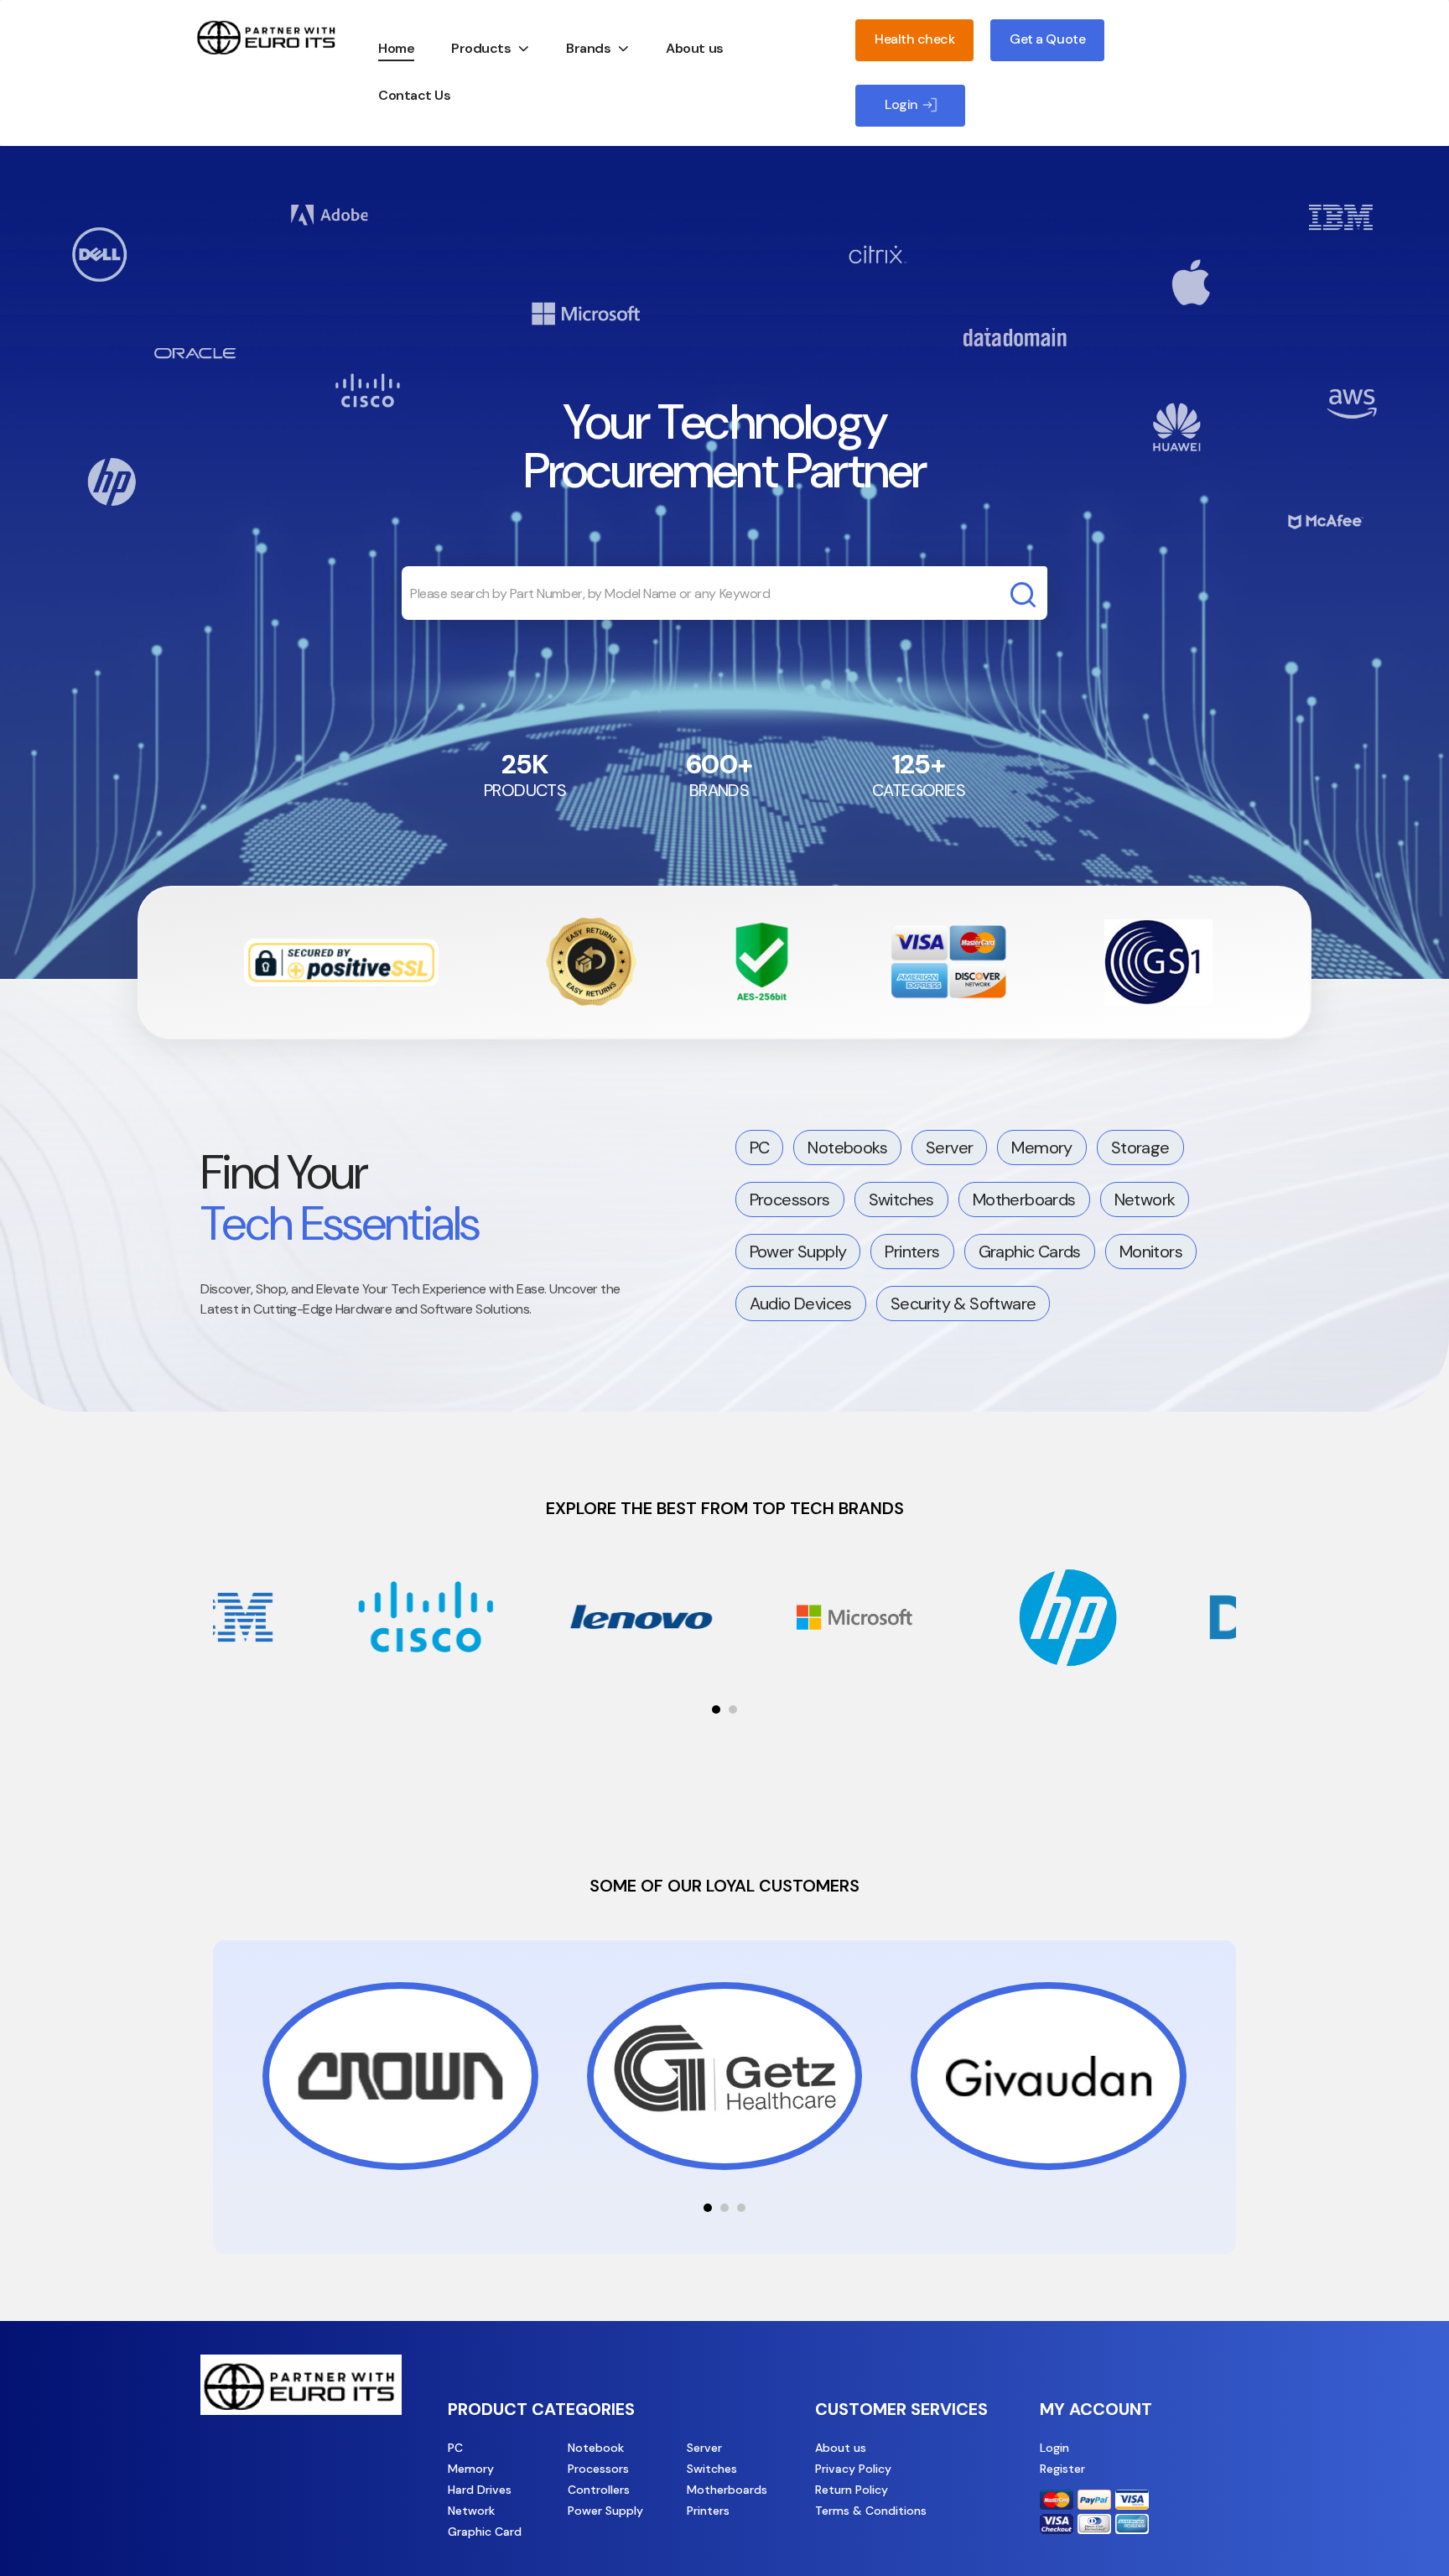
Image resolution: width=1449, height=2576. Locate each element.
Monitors (1151, 1252)
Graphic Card (485, 2532)
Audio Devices (801, 1304)
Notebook (596, 2448)
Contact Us (414, 95)
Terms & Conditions (871, 2511)
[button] (716, 1710)
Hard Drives (480, 2490)
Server (949, 1147)
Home (396, 48)
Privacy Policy (853, 2469)
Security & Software (963, 1304)
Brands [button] (588, 48)
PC (760, 1147)
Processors (790, 1200)
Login (1054, 2448)
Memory (1041, 1147)
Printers (912, 1252)
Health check (914, 39)
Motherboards (1024, 1200)
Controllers (599, 2490)
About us (694, 48)
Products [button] (481, 48)
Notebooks (847, 1147)
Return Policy (852, 2490)
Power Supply (798, 1252)
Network (1145, 1200)
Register (1062, 2469)
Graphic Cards (1030, 1252)
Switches (901, 1200)
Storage (1140, 1147)
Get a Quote (1047, 39)
